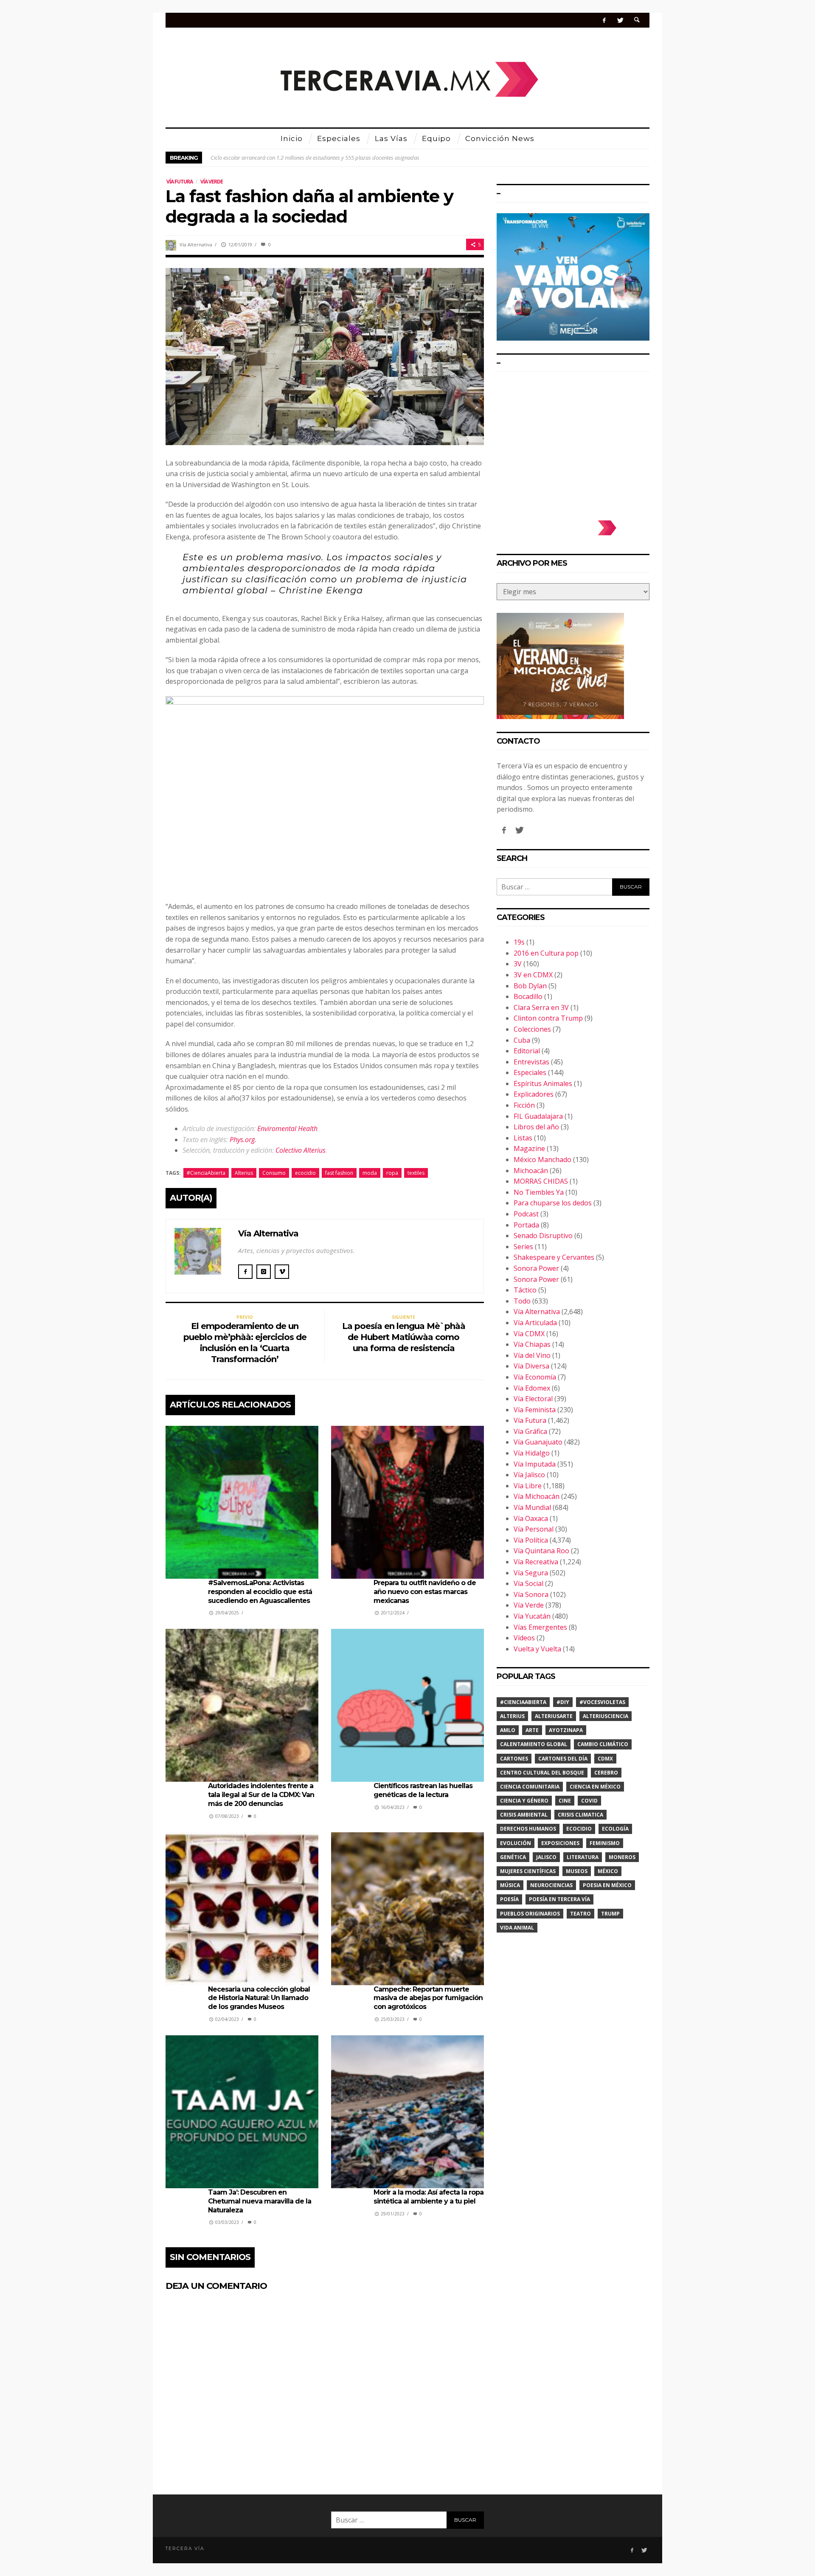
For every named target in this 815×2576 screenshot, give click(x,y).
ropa (392, 1173)
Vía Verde (212, 182)
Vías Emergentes (540, 1627)
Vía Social (528, 1583)
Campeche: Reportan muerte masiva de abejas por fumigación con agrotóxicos (428, 1998)
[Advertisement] (573, 442)
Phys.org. (243, 1140)
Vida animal (517, 1928)
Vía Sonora (531, 1594)
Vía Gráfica (530, 1431)
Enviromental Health (287, 1129)
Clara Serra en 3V (541, 1007)
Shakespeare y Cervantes (554, 1257)
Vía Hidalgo (532, 1453)
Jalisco (546, 1857)
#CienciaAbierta (206, 1173)
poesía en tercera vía (559, 1899)
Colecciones (532, 1029)
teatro (580, 1914)
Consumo (274, 1173)
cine (565, 1801)
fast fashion (339, 1173)
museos (577, 1871)
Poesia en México (607, 1885)
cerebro (606, 1773)
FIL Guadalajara (538, 1116)
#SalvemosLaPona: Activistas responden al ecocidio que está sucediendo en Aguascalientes (260, 1592)
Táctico (525, 1290)
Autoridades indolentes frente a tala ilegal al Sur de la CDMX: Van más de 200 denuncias (261, 1795)
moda (370, 1173)
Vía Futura (180, 182)
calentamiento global (534, 1744)
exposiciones (560, 1843)
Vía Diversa (531, 1366)
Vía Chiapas (532, 1344)
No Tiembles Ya (539, 1192)
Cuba (522, 1040)
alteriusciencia (606, 1716)
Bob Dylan (530, 986)
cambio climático (603, 1744)
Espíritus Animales (543, 1083)
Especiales (530, 1072)
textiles (416, 1173)
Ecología (615, 1829)
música (510, 1885)
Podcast (526, 1214)
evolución (516, 1843)
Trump (610, 1914)
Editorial (527, 1051)
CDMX (605, 1759)
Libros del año (536, 1127)
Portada (526, 1225)
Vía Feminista (535, 1410)
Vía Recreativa (536, 1562)
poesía (509, 1899)
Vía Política (531, 1540)
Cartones (514, 1759)
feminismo (605, 1843)
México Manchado (542, 1160)
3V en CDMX (533, 975)
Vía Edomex (532, 1388)
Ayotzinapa (566, 1730)
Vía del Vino (532, 1355)
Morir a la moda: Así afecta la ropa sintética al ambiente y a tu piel (429, 2197)
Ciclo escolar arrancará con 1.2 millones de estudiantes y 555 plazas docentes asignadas (315, 158)
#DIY (563, 1702)
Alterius (244, 1173)
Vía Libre (528, 1486)
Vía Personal (534, 1529)
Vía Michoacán (537, 1496)
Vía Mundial (532, 1507)
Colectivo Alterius (301, 1150)
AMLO (508, 1730)
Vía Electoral (533, 1399)
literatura (583, 1857)
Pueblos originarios (530, 1914)
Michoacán (531, 1171)
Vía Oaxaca (531, 1518)
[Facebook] (604, 20)
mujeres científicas (528, 1871)
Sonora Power (536, 1268)
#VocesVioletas (602, 1702)
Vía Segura (531, 1573)
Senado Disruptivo (543, 1236)
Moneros (622, 1857)
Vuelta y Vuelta (537, 1649)
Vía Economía (535, 1377)
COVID (589, 1801)
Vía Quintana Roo (541, 1551)
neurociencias (551, 1885)
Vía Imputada (535, 1464)
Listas (523, 1138)
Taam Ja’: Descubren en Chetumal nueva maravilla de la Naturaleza (260, 2201)
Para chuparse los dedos (553, 1203)
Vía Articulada (535, 1323)
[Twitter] (620, 20)
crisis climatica (580, 1815)
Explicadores (534, 1094)
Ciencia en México (595, 1787)
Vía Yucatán (532, 1616)
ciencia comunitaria (530, 1787)
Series (523, 1247)
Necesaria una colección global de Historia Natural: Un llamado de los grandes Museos (259, 1998)
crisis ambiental (524, 1815)
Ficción (524, 1105)
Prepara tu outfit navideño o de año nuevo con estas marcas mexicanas (425, 1592)
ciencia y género (524, 1801)
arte (532, 1730)
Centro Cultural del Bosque (542, 1773)
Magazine (529, 1148)
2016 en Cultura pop (546, 953)
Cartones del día (563, 1759)
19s (519, 942)
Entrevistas (531, 1062)
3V (518, 964)
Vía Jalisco (529, 1475)
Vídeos (524, 1638)
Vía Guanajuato (538, 1442)
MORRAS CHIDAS (541, 1181)
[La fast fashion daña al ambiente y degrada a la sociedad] (325, 356)
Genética (513, 1857)
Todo (522, 1301)
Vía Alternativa (196, 244)
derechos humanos (528, 1829)
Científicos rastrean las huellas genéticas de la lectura (423, 1790)
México (608, 1871)
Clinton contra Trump (548, 1018)
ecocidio (305, 1173)
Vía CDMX (529, 1334)
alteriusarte (554, 1716)
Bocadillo (528, 996)
